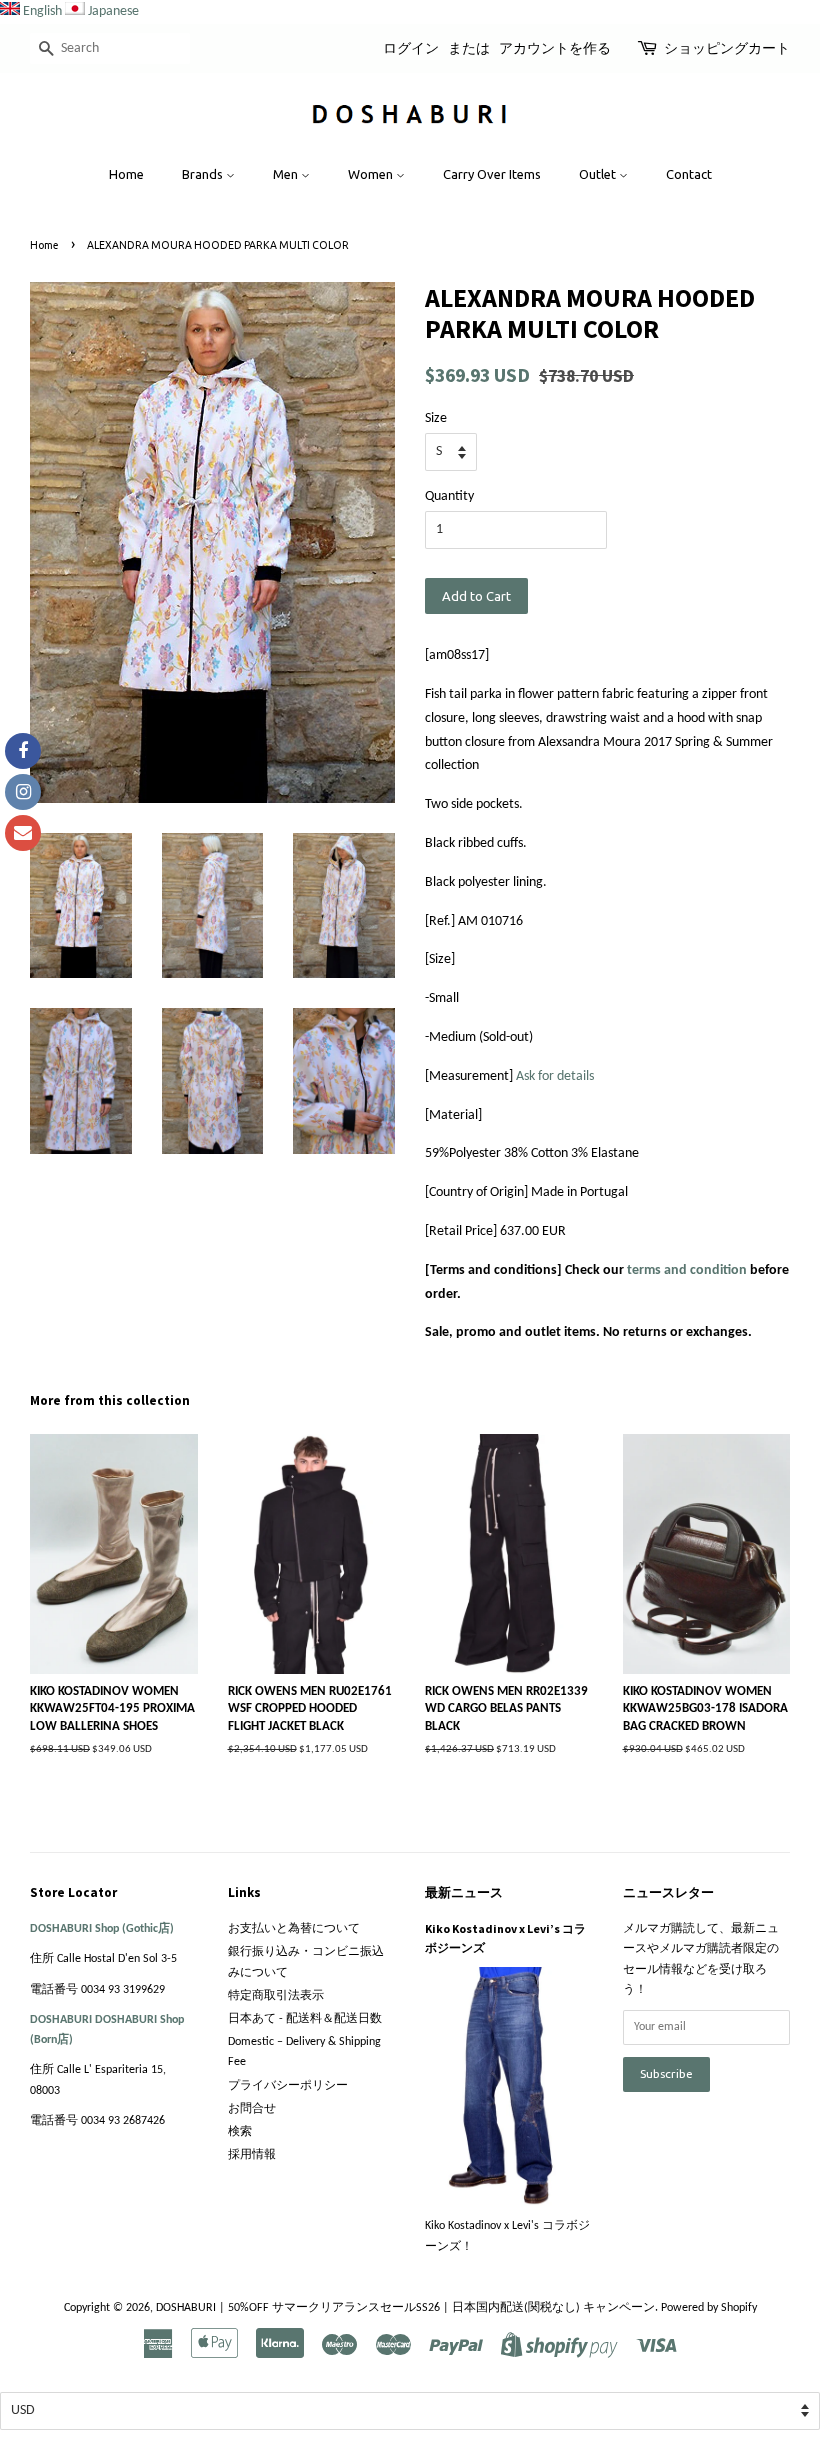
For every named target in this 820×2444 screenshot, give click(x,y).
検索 (240, 2132)
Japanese (113, 11)
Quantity (449, 496)
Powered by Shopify (709, 2308)
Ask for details (555, 1076)
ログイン (411, 48)
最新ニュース (464, 1892)
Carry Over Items (492, 174)
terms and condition (687, 1270)
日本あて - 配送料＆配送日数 (305, 2019)
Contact (689, 174)
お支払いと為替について (294, 1929)
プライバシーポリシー (288, 2086)
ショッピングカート (727, 48)
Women (372, 174)
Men (287, 174)
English (42, 11)
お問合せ (252, 2109)
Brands (204, 174)
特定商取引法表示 (276, 1996)
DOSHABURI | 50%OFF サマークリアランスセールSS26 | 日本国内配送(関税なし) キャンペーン (405, 2308)
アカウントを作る (555, 48)
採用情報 (252, 2155)
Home (126, 174)
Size (436, 418)
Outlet (599, 174)
